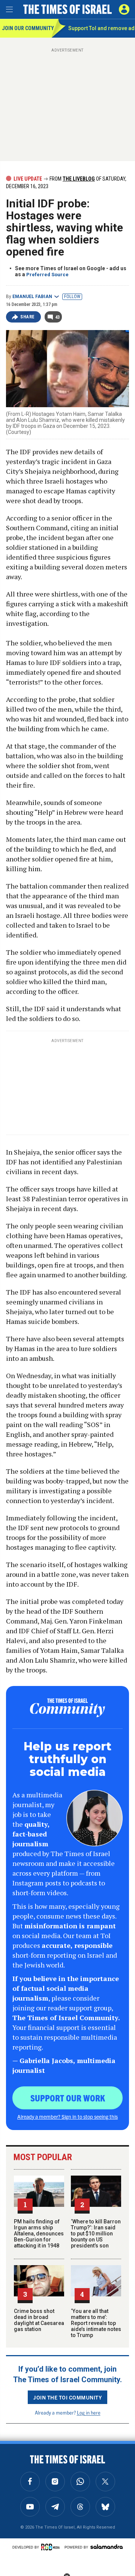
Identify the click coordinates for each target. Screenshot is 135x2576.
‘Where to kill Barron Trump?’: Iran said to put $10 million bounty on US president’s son (96, 2234)
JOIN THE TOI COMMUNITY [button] (67, 2397)
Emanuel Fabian (32, 297)
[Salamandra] (106, 2547)
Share (28, 317)
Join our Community (27, 28)
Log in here (89, 2412)
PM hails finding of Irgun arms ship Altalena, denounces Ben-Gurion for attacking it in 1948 (39, 2234)
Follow (72, 297)
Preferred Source (47, 275)
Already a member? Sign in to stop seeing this (67, 2116)
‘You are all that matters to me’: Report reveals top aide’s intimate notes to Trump (96, 2323)
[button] (124, 9)
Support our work (68, 2098)
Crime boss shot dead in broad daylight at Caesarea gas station (39, 2320)
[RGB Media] (52, 2547)
